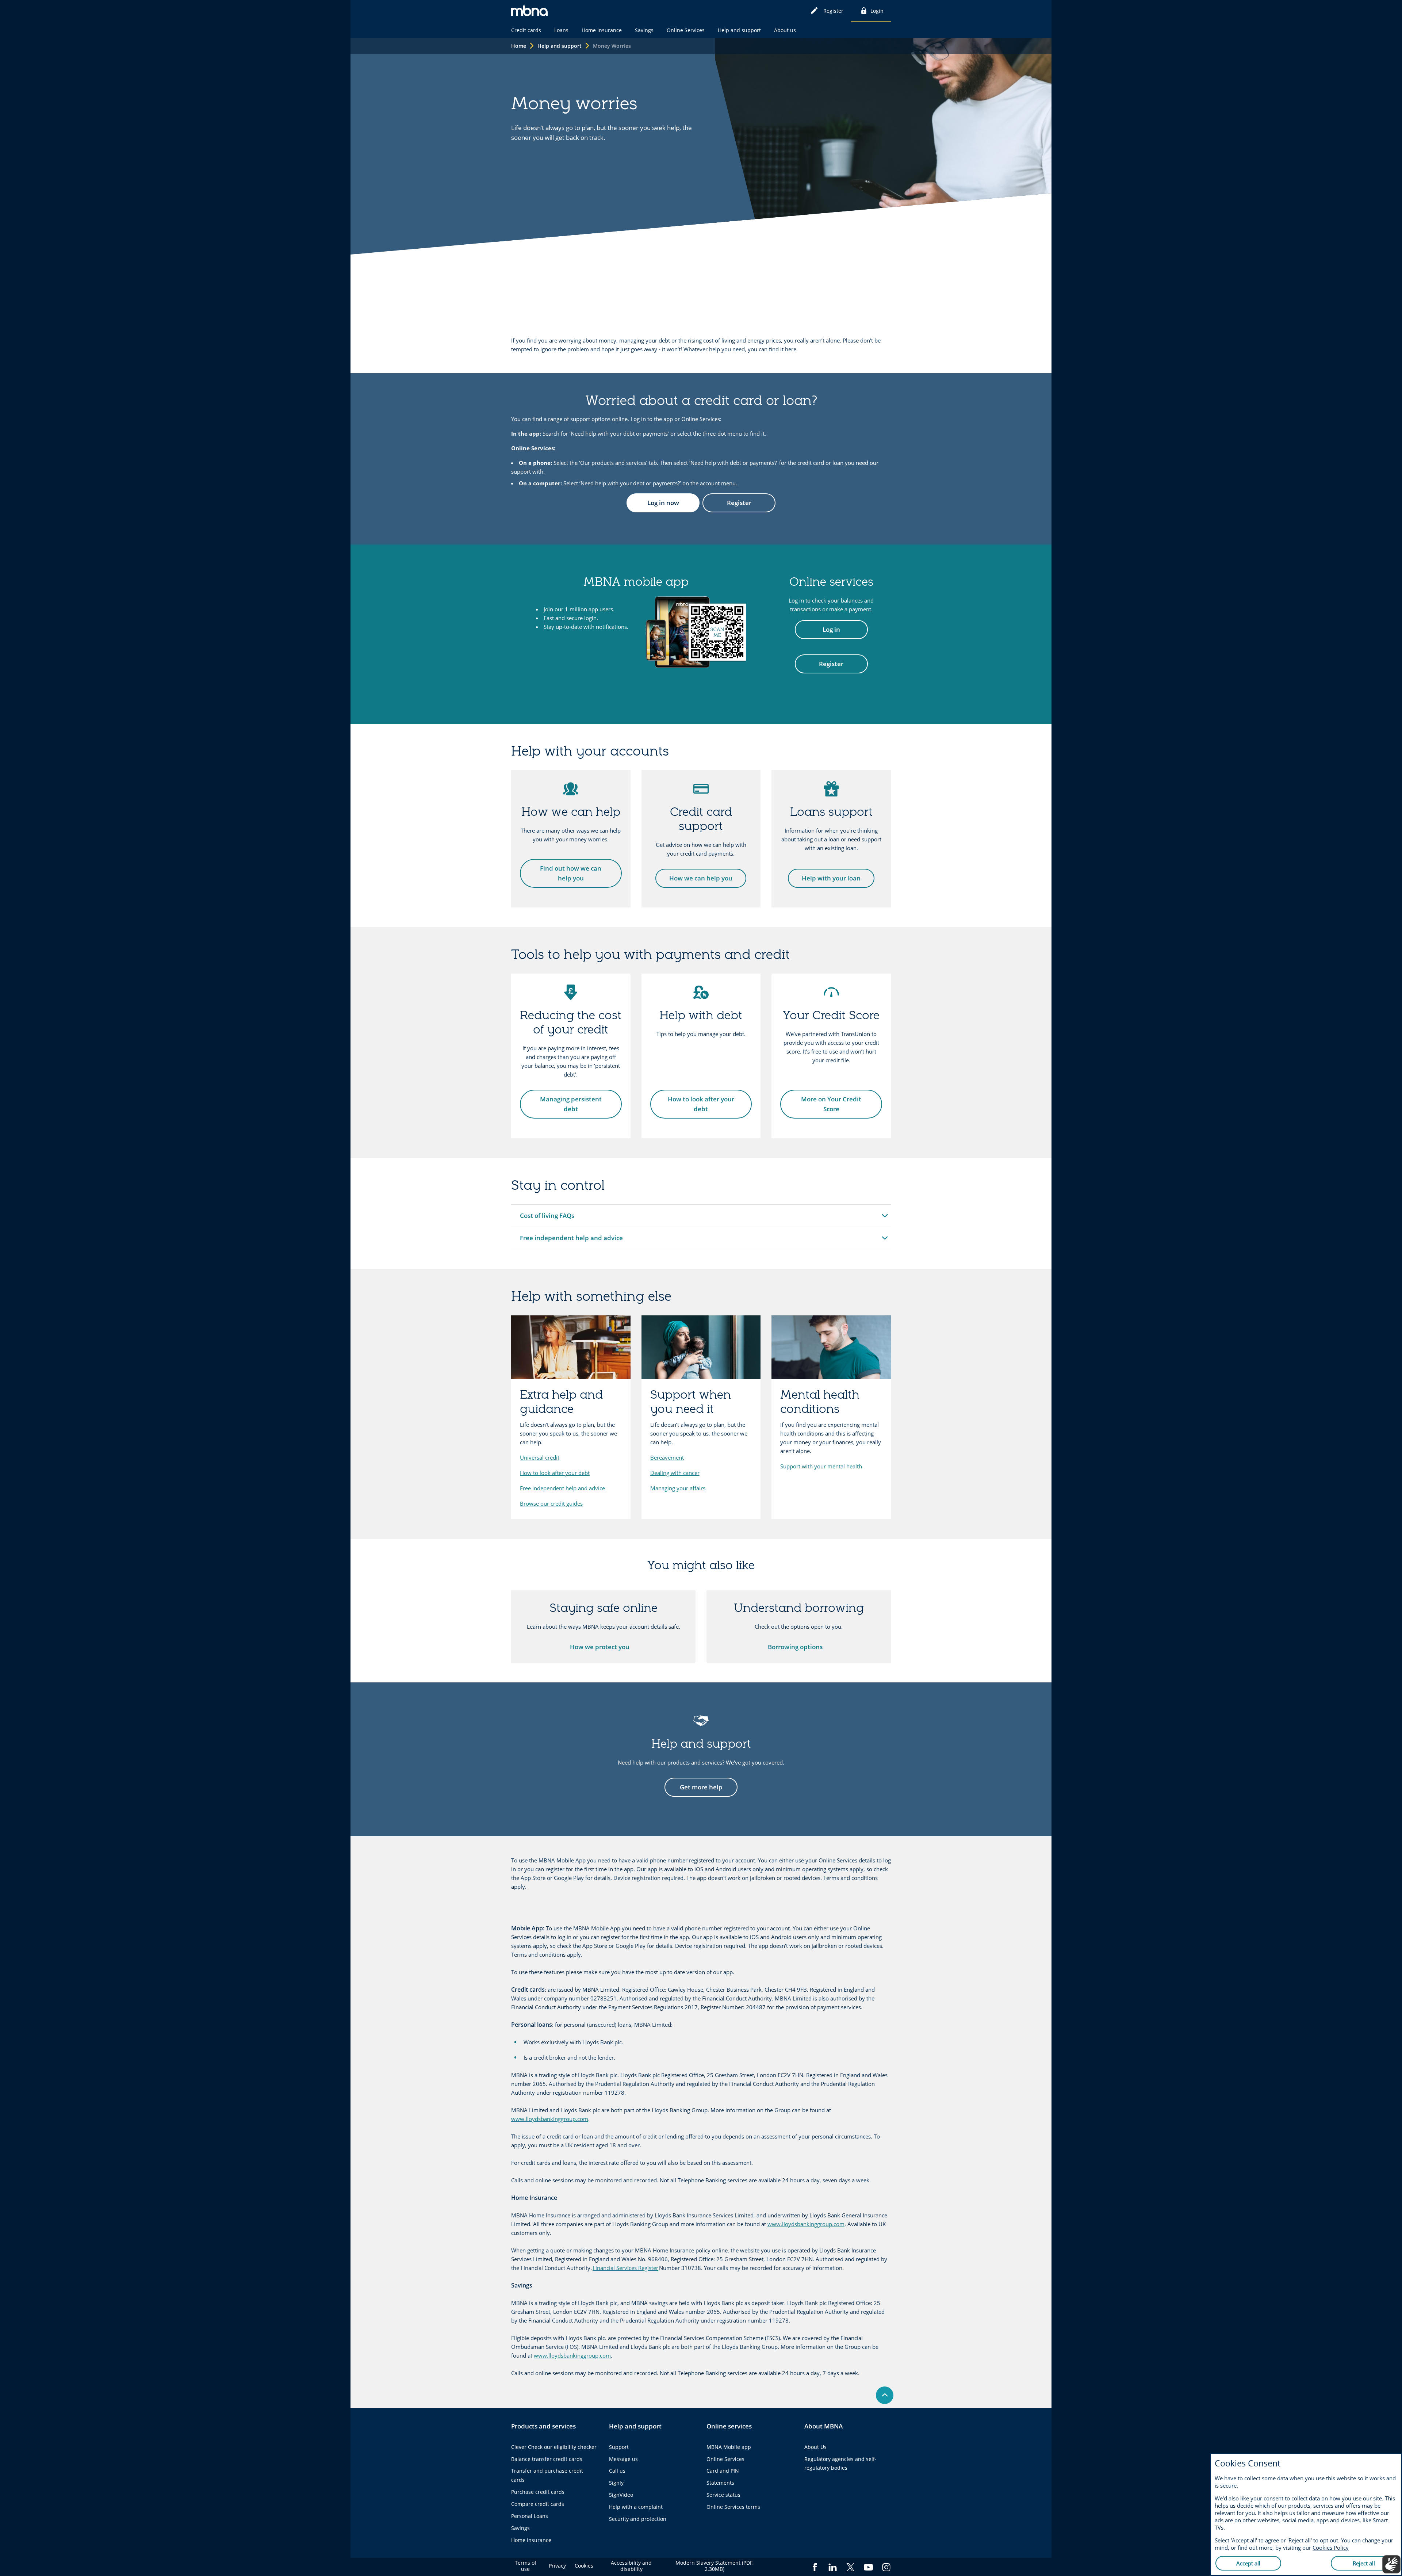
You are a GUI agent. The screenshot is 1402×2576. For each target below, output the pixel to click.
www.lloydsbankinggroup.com (550, 2119)
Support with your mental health (821, 1466)
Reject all (1364, 2563)
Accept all (1248, 2563)
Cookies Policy (1331, 2548)
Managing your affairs (678, 1488)
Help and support (560, 46)
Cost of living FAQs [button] (549, 1218)
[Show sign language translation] (1391, 2564)
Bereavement (667, 1457)
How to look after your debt (555, 1473)
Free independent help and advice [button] (571, 1240)
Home (519, 46)
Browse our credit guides (551, 1503)
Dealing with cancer (675, 1473)
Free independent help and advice (562, 1488)
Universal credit (540, 1457)
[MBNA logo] (529, 12)
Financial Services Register (625, 2268)
